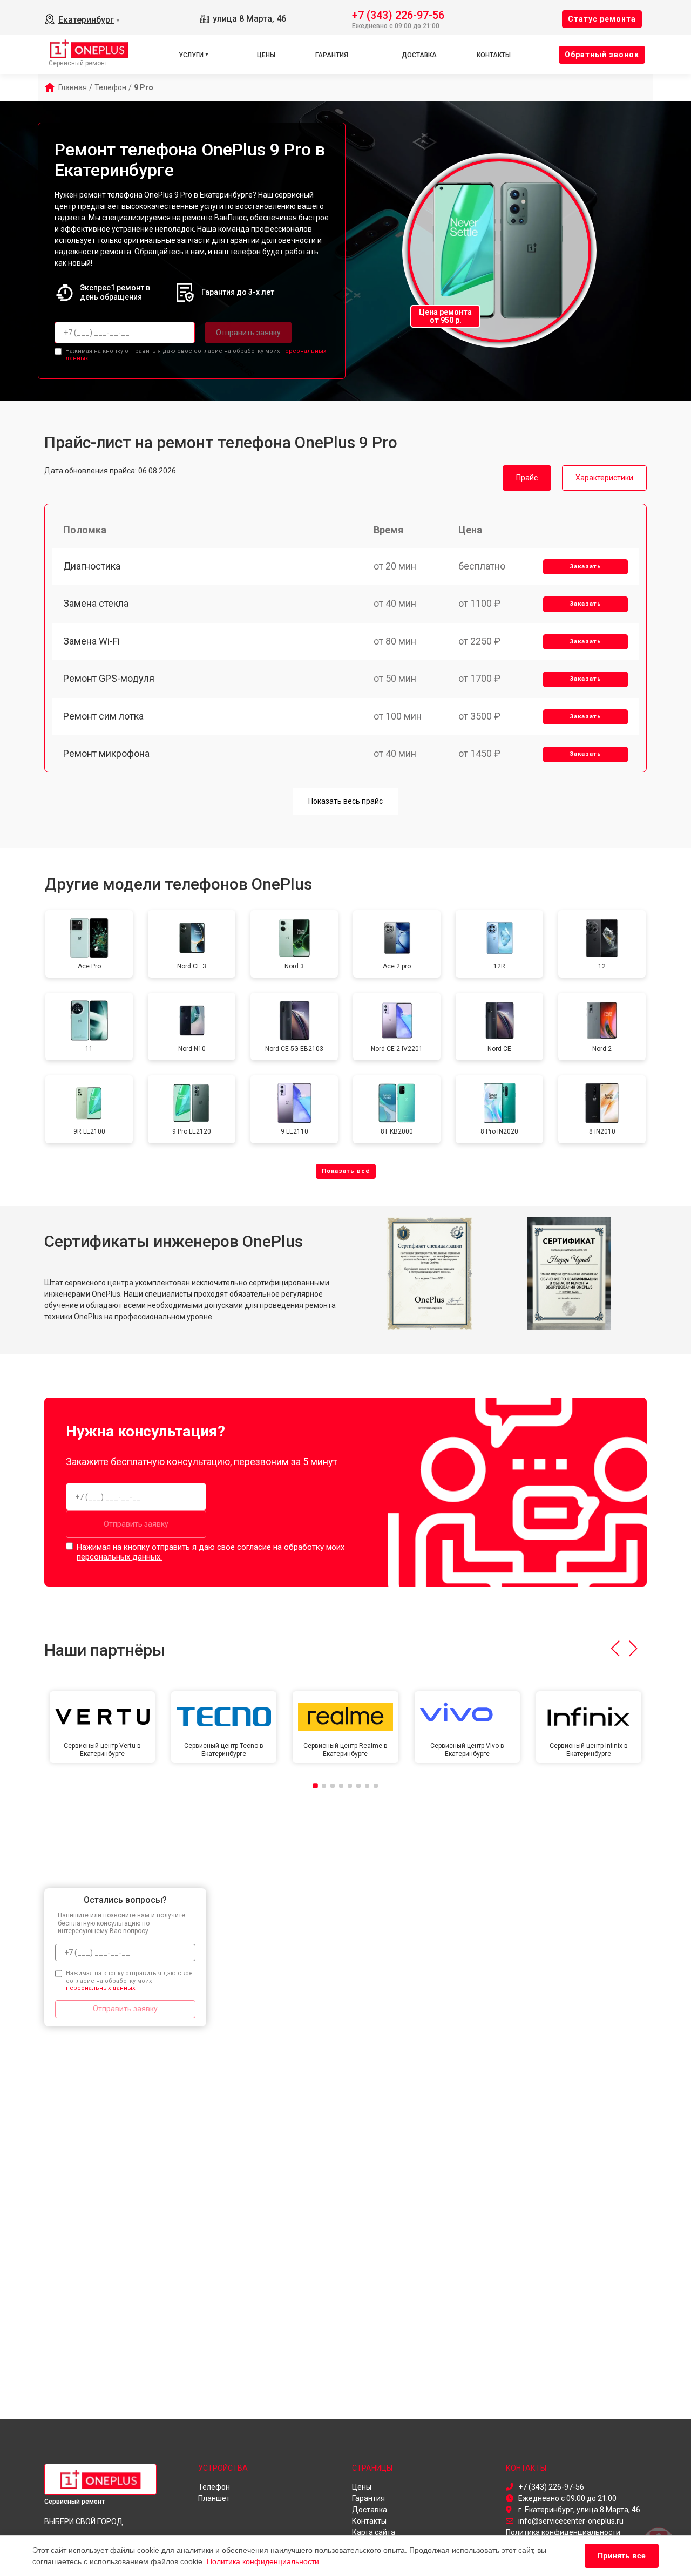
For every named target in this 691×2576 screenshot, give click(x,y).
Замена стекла (96, 603)
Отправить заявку (248, 333)
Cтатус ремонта (602, 19)
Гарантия (332, 55)
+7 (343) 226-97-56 (398, 14)
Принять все (622, 2555)
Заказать (585, 567)
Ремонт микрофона (106, 753)
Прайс (527, 478)
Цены (266, 55)
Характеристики (604, 478)
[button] (615, 1649)
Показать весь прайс (345, 801)
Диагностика (92, 566)
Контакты (494, 55)
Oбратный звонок (602, 55)
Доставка (419, 55)
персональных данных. (119, 1557)
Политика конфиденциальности (263, 2561)
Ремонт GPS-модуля (109, 678)
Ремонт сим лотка (103, 716)
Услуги (191, 55)
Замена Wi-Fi (92, 641)
